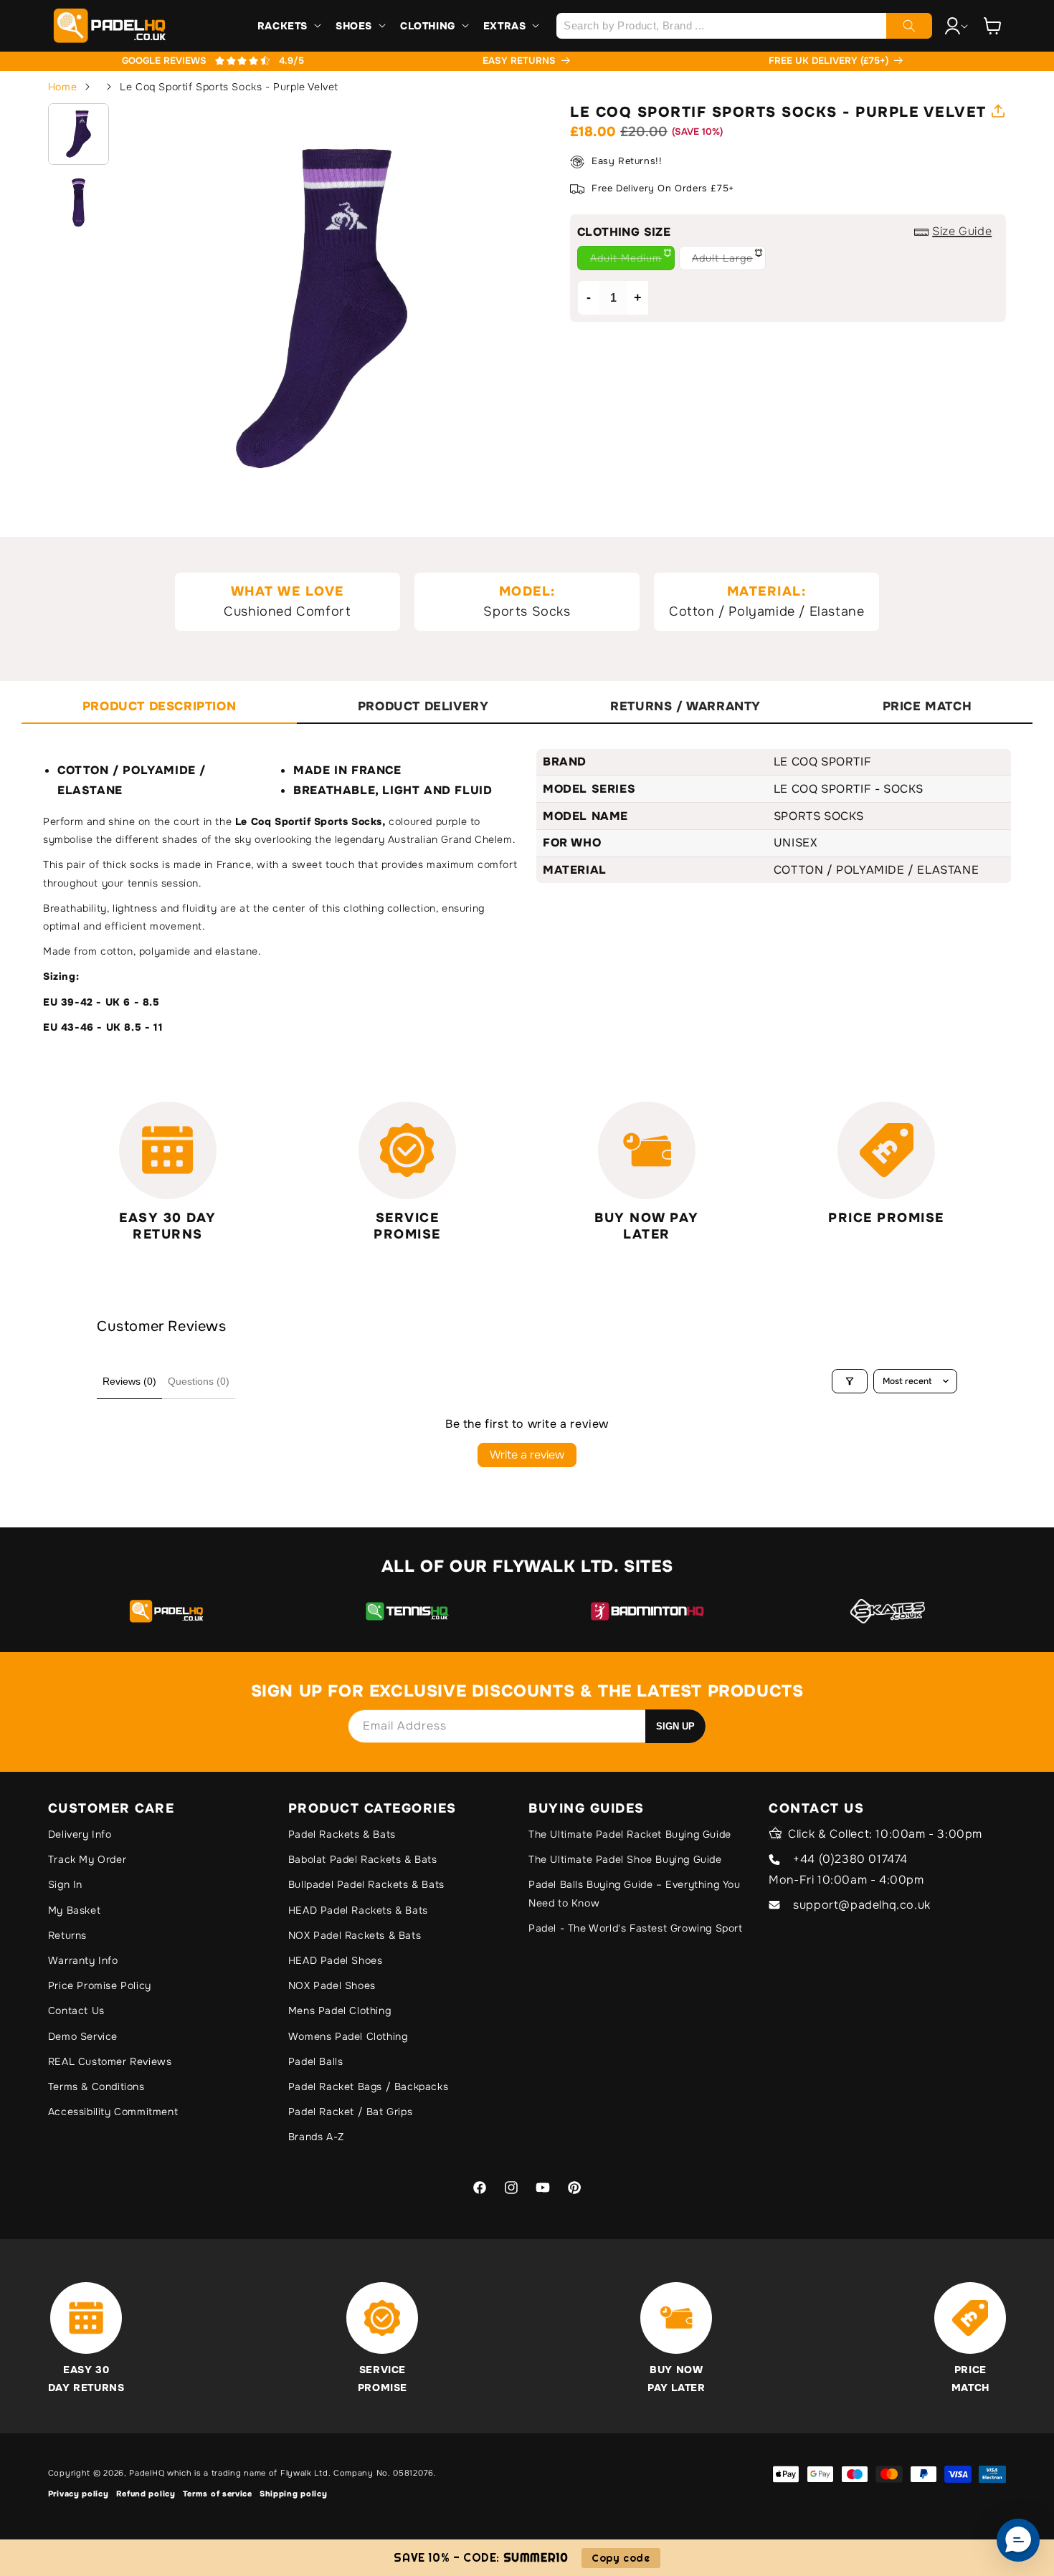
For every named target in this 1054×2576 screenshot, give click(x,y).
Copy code (621, 2558)
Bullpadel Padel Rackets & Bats (366, 1884)
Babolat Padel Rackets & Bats (363, 1859)
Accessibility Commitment (113, 2112)
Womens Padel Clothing (348, 2036)
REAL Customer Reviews (110, 2061)
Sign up (675, 1726)
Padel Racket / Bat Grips (350, 2112)
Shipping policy (294, 2494)
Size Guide (962, 232)
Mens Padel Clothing (340, 2010)
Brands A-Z (316, 2137)
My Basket (74, 1910)
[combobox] (744, 26)
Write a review (527, 1455)
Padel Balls (316, 2061)
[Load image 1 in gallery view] (79, 134)
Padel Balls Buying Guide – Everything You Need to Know (635, 1893)
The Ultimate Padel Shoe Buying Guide (625, 1859)
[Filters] (850, 1381)
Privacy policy (79, 2494)
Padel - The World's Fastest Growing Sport (636, 1928)
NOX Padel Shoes (332, 1985)
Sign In (65, 1884)
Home (62, 87)
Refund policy (146, 2494)
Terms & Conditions (96, 2086)
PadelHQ (147, 2473)
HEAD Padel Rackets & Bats (358, 1910)
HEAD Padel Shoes (336, 1960)
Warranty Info (83, 1960)
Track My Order (87, 1859)
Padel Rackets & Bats (342, 1834)
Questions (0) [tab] (199, 1381)
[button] (288, 26)
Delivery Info (80, 1834)
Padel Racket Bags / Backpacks (368, 2086)
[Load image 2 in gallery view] (79, 203)
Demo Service (83, 2036)
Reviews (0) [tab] (129, 1381)
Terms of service (218, 2494)
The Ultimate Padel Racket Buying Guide (630, 1834)
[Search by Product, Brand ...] (909, 26)
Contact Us (76, 2010)
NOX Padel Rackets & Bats (355, 1935)
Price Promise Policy (100, 1985)
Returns (67, 1935)
